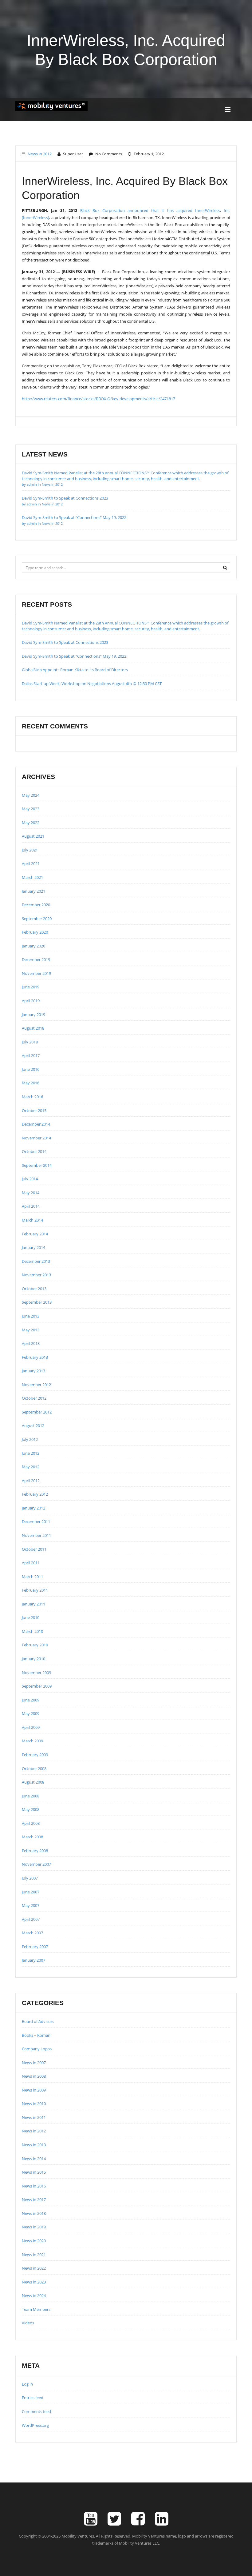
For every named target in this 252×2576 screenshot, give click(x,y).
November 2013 (36, 1275)
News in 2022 (34, 2268)
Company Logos (37, 2049)
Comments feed (36, 2411)
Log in (27, 2384)
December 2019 (36, 959)
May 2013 (31, 1330)
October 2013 (34, 1289)
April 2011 (31, 1563)
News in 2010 (34, 2103)
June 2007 (31, 1892)
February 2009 (35, 1755)
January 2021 (33, 891)
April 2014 (31, 1206)
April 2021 (31, 863)
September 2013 (37, 1302)
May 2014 (31, 1193)
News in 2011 (34, 2117)
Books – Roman (36, 2035)
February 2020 (35, 932)
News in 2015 (34, 2172)
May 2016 (31, 1083)
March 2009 (32, 1741)
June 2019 (31, 987)
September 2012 (37, 1412)
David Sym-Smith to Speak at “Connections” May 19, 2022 (74, 656)
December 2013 (36, 1261)
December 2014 (36, 1124)
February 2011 (35, 1590)
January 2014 (33, 1247)
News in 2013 (34, 2145)
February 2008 (35, 1851)
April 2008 (31, 1823)
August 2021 (33, 836)
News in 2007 (34, 2063)
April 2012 (31, 1481)
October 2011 (34, 1549)
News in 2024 (34, 2295)
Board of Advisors (38, 2021)
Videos (28, 2323)
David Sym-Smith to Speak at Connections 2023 (65, 642)
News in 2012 (40, 154)
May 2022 (31, 823)
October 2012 (34, 1398)
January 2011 (33, 1604)
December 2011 (36, 1521)
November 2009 (36, 1673)
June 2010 (31, 1617)
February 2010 (35, 1645)
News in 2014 (34, 2159)
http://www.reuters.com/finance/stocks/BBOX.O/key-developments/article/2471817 (98, 399)
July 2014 (30, 1179)
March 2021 (32, 877)
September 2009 (37, 1686)
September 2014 (37, 1165)
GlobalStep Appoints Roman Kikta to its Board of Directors (75, 670)
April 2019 (31, 1001)
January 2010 (33, 1659)
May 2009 (31, 1713)
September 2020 (37, 919)
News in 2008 (34, 2076)
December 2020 (36, 905)
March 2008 (32, 1837)
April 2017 (31, 1055)
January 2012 (33, 1508)
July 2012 (30, 1439)
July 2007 (30, 1878)
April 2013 (31, 1343)
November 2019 (36, 973)
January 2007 (33, 1960)
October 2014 (34, 1151)
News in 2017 (34, 2199)
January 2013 (33, 1371)
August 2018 (33, 1028)
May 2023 (31, 809)
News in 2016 (34, 2186)
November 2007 (36, 1864)
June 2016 (31, 1069)
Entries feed (33, 2398)
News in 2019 (34, 2227)
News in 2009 (34, 2090)
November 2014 (36, 1138)
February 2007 (35, 1947)
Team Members (36, 2309)
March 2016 (32, 1097)
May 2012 (31, 1467)
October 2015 (34, 1111)
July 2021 (30, 850)
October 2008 (34, 1769)
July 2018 (30, 1042)
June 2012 (31, 1453)
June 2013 (31, 1316)
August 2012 (33, 1426)
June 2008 (31, 1796)
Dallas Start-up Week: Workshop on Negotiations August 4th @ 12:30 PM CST (92, 684)
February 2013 (35, 1357)
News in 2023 (34, 2282)
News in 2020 (34, 2241)
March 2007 (32, 1933)
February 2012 (35, 1494)
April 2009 (31, 1727)
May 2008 (31, 1809)
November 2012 (36, 1385)
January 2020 (33, 946)
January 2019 (33, 1015)
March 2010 (32, 1631)
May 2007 (31, 1905)
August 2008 (33, 1782)
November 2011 (36, 1535)
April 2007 (31, 1919)
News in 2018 (34, 2213)
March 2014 (32, 1220)
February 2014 (35, 1234)
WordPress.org (35, 2425)
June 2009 (31, 1700)
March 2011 (32, 1577)
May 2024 (31, 795)
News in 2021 (34, 2255)
